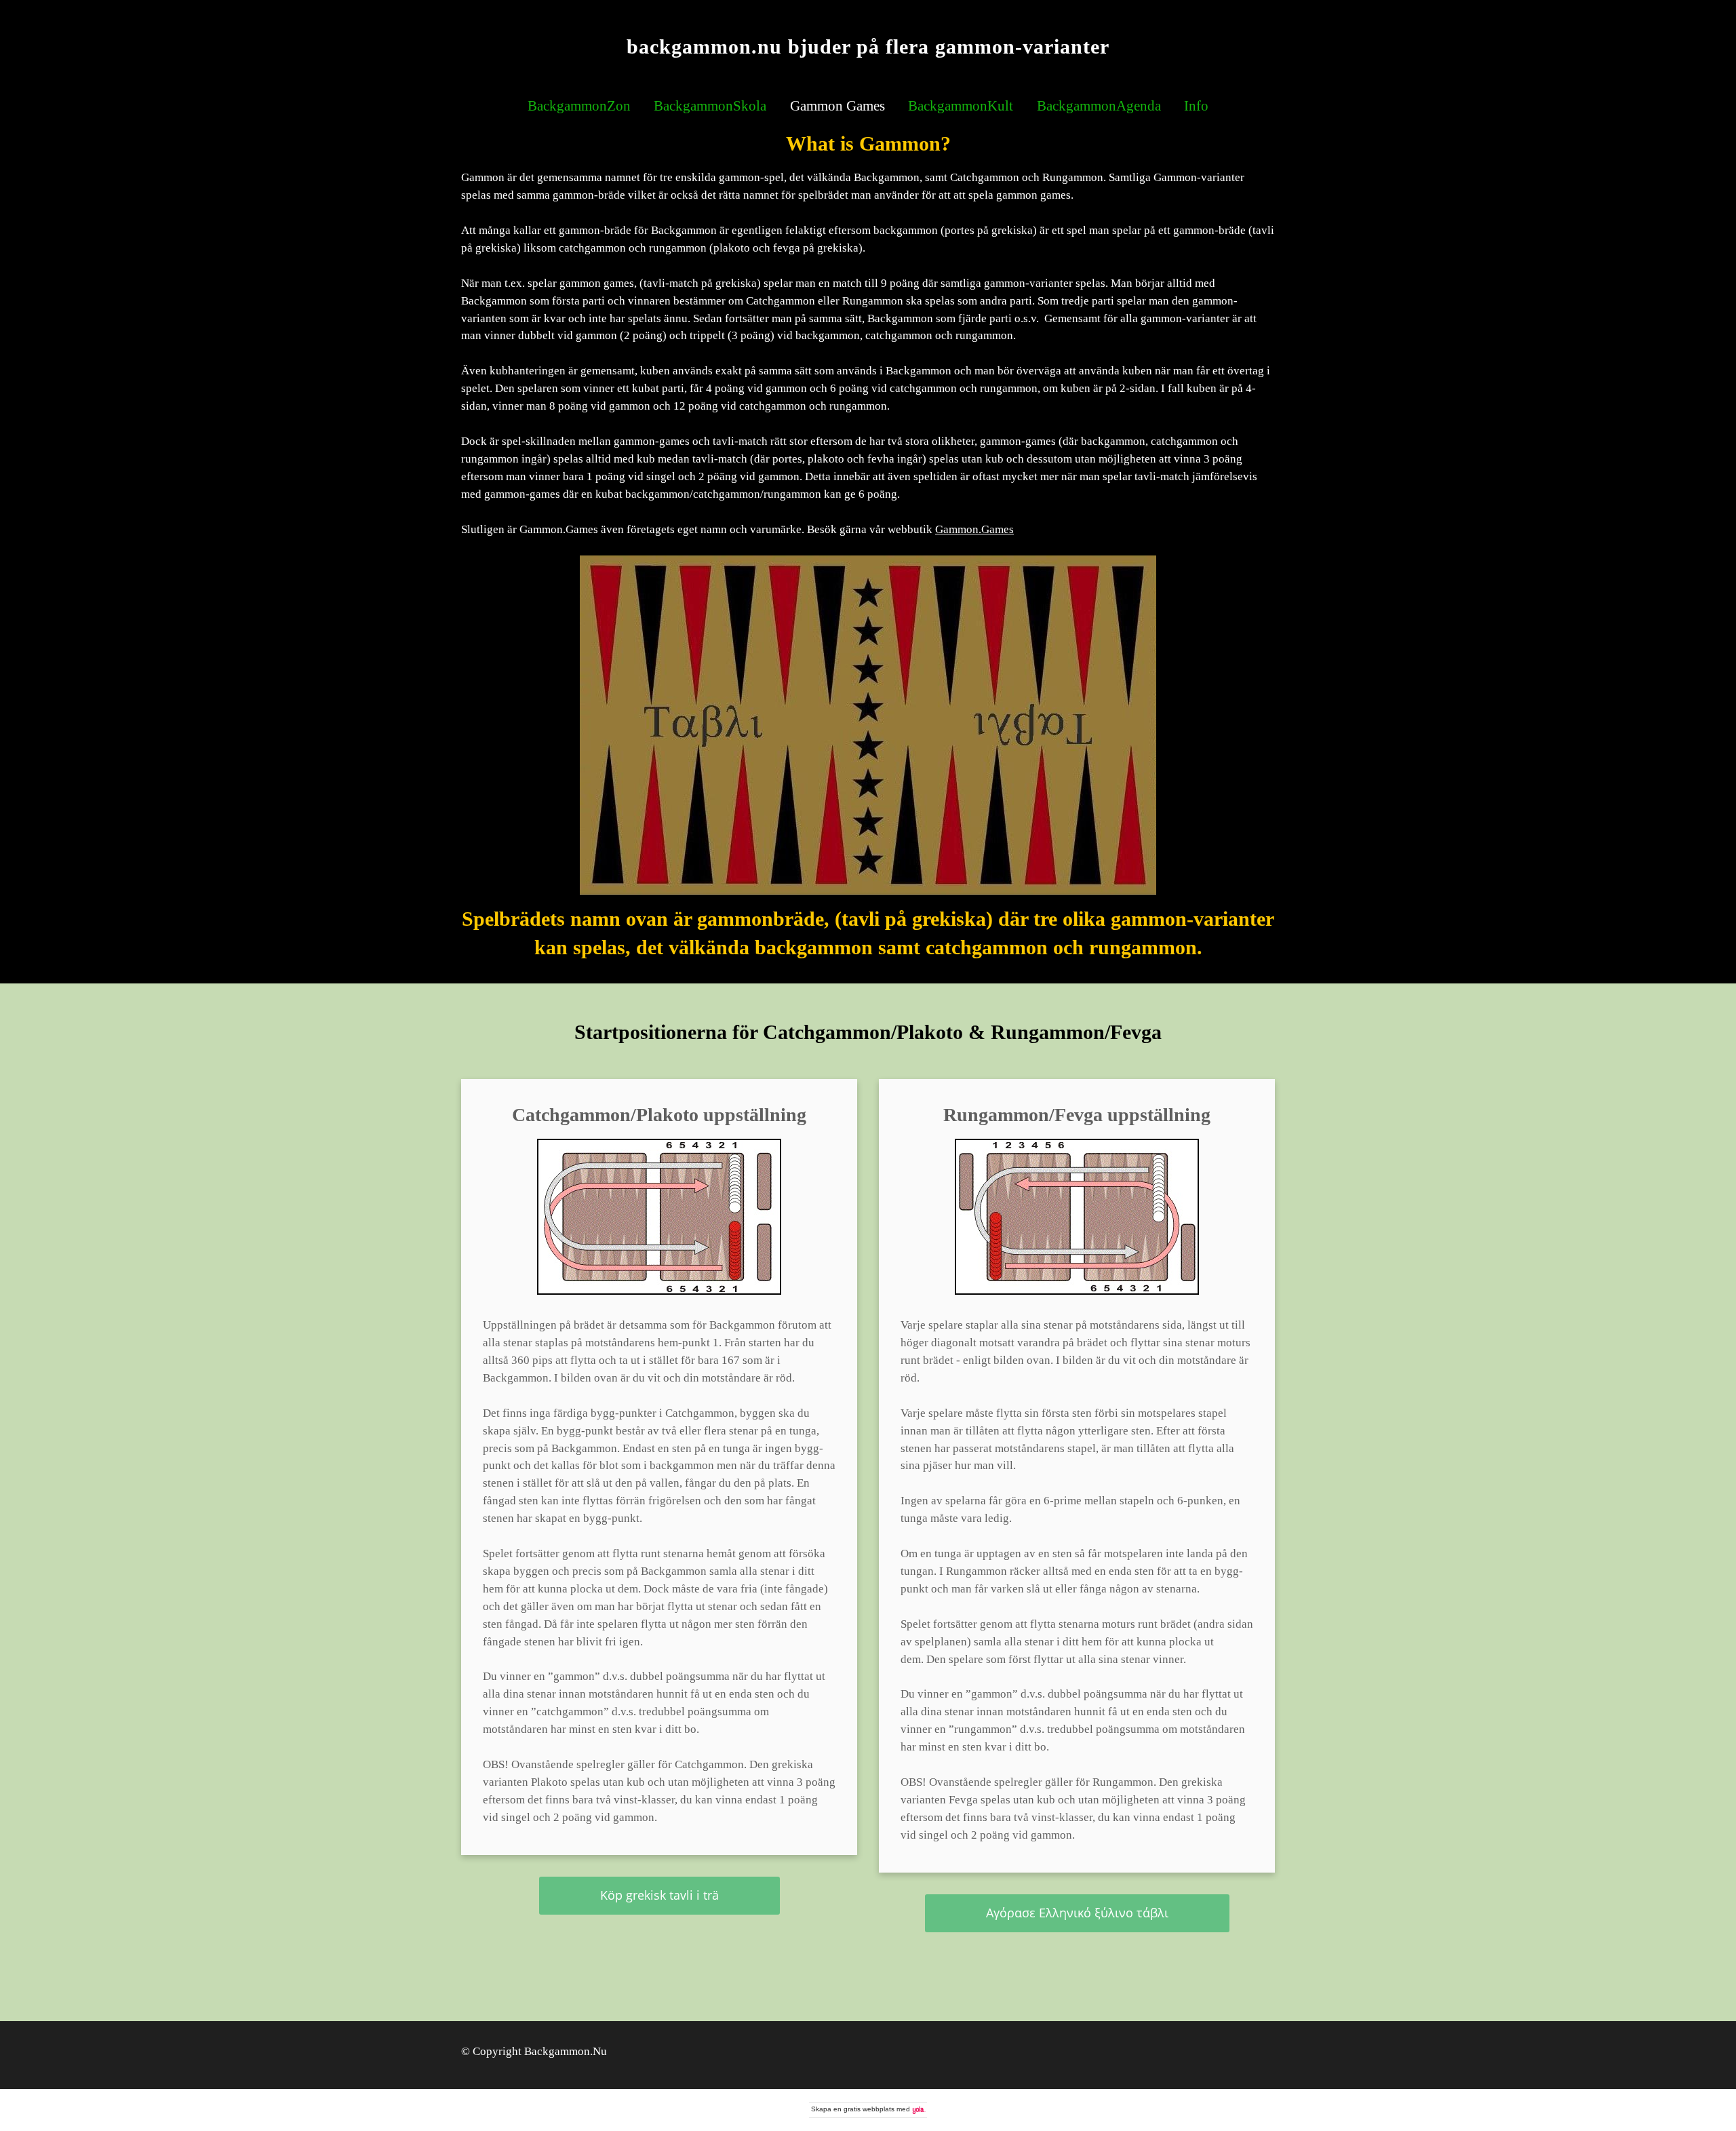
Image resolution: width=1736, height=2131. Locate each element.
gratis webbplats (869, 2109)
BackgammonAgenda (1099, 106)
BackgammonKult (961, 106)
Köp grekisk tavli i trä (659, 1895)
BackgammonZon (579, 106)
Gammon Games (837, 106)
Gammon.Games (974, 529)
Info (1196, 106)
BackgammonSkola (710, 106)
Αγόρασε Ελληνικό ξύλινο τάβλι (1077, 1913)
